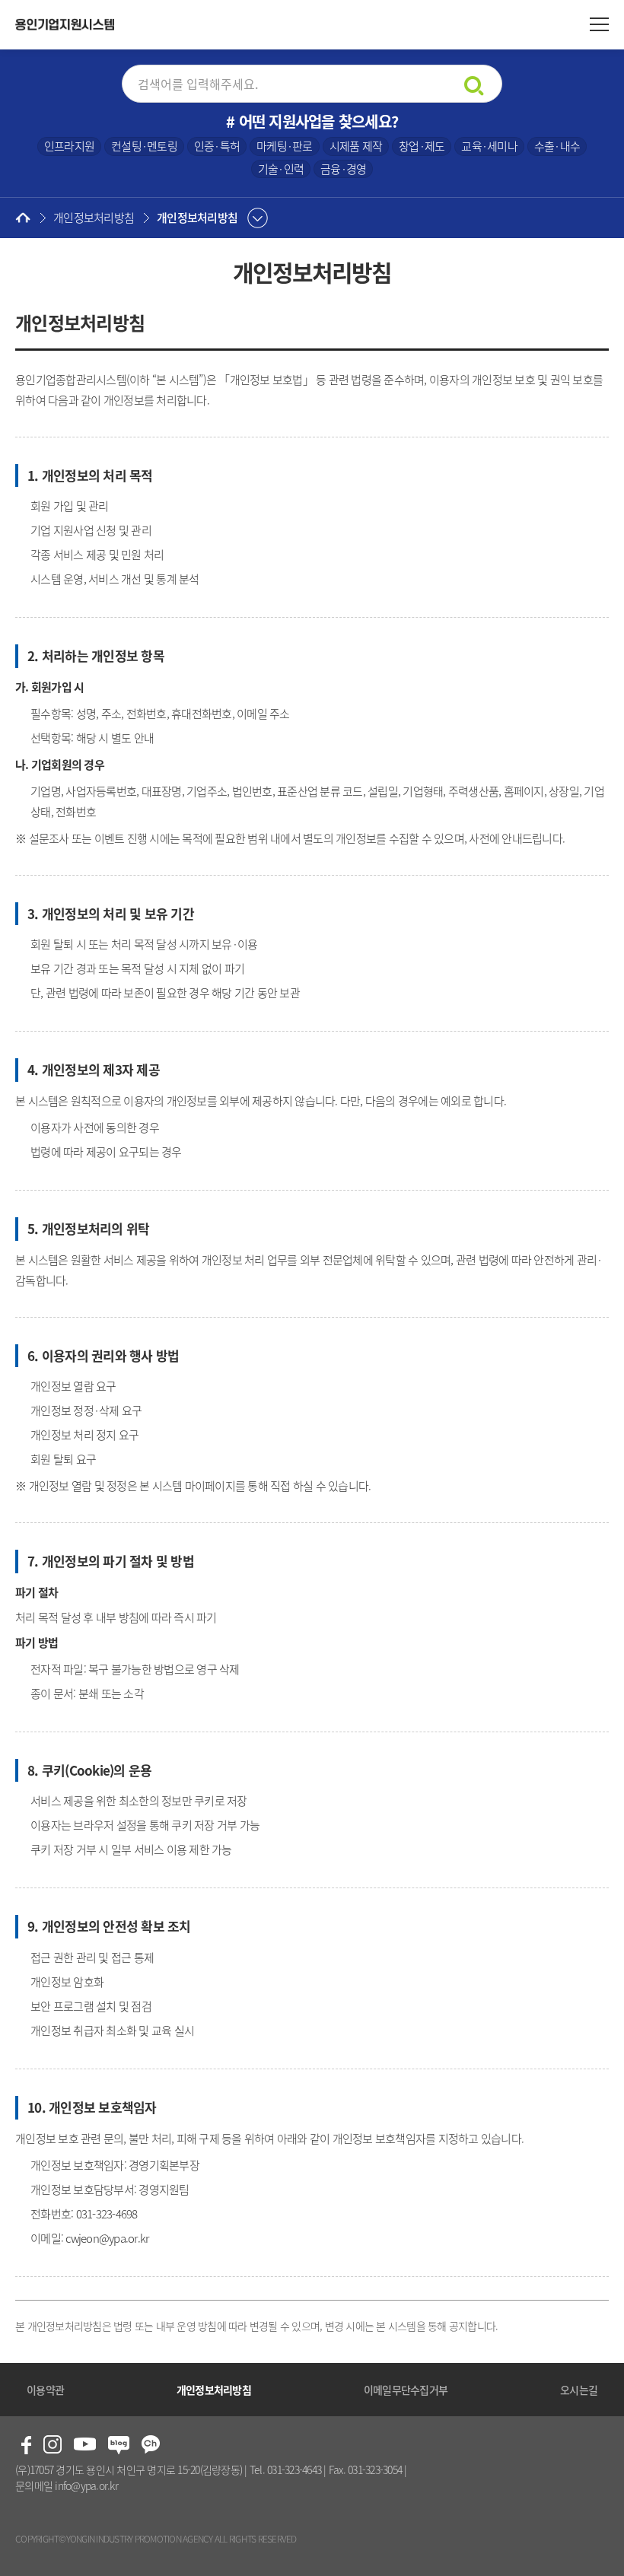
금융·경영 (343, 169)
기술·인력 (281, 169)
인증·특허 (217, 146)
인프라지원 (69, 146)
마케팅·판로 (285, 146)
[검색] (474, 86)
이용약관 (45, 2390)
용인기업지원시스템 (65, 25)
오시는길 (579, 2390)
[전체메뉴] (599, 25)
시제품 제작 (356, 146)
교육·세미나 (489, 146)
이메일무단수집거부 (406, 2390)
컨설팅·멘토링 (144, 146)
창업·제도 (422, 146)
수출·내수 (557, 146)
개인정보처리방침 (197, 218)
